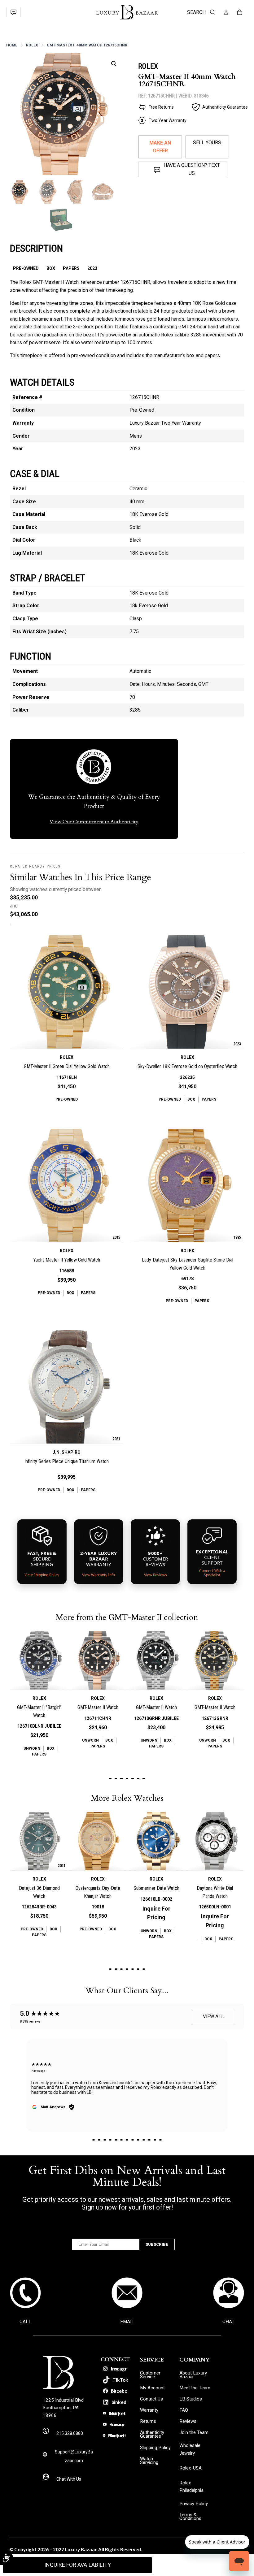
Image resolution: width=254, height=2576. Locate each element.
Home (12, 45)
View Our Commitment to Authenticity (94, 822)
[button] (114, 64)
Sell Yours (207, 143)
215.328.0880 (70, 2433)
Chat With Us (69, 2479)
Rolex (32, 45)
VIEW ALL (213, 2016)
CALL (25, 2322)
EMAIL (127, 2322)
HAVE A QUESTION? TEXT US (192, 169)
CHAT (228, 2322)
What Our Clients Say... (127, 1991)
